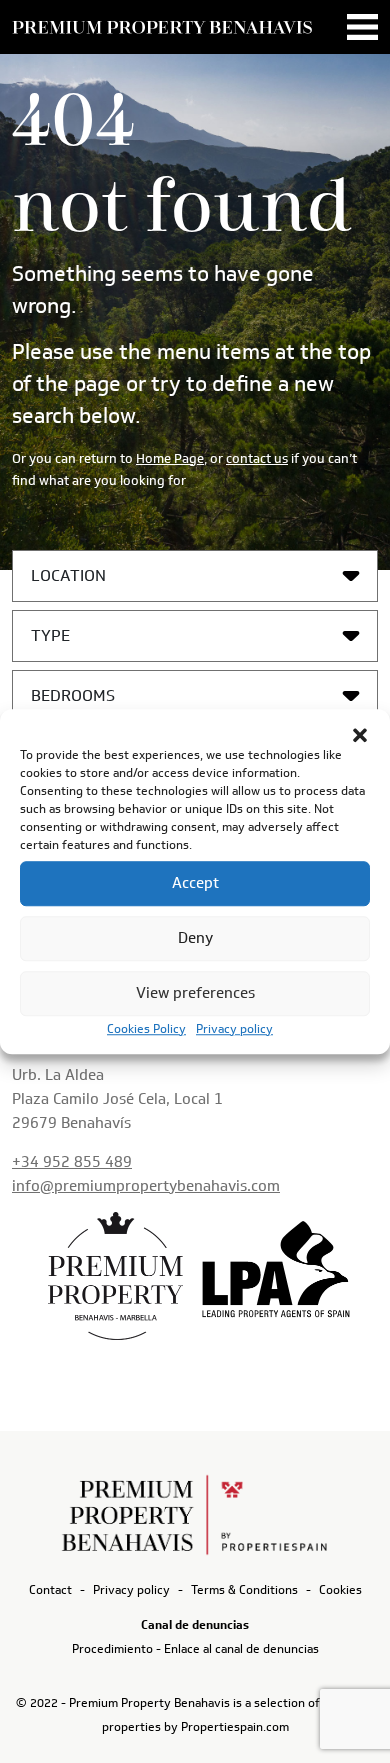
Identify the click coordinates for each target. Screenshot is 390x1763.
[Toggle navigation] (362, 27)
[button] (360, 734)
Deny (195, 938)
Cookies (340, 1589)
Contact (50, 1589)
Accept (195, 883)
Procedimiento (112, 1648)
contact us (257, 458)
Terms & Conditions (244, 1589)
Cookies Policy (146, 1028)
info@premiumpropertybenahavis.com (146, 1186)
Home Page (170, 458)
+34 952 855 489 (72, 1162)
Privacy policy (234, 1028)
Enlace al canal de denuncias (241, 1648)
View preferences (195, 993)
